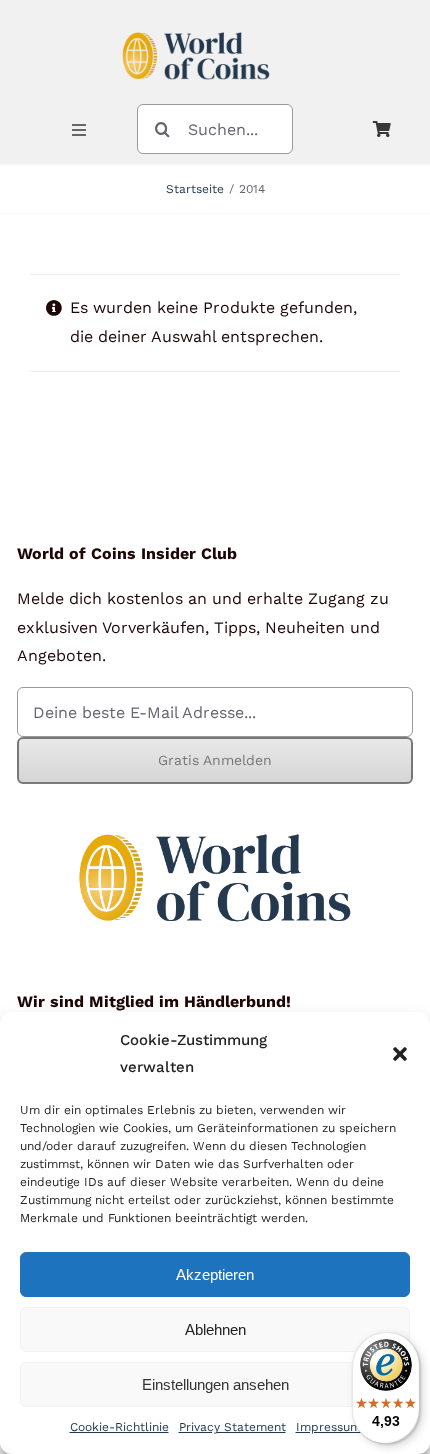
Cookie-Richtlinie (119, 1427)
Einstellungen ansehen (215, 1384)
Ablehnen (215, 1329)
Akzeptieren (215, 1274)
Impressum (328, 1427)
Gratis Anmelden (215, 760)
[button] (400, 1054)
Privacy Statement (232, 1427)
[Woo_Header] (196, 23)
